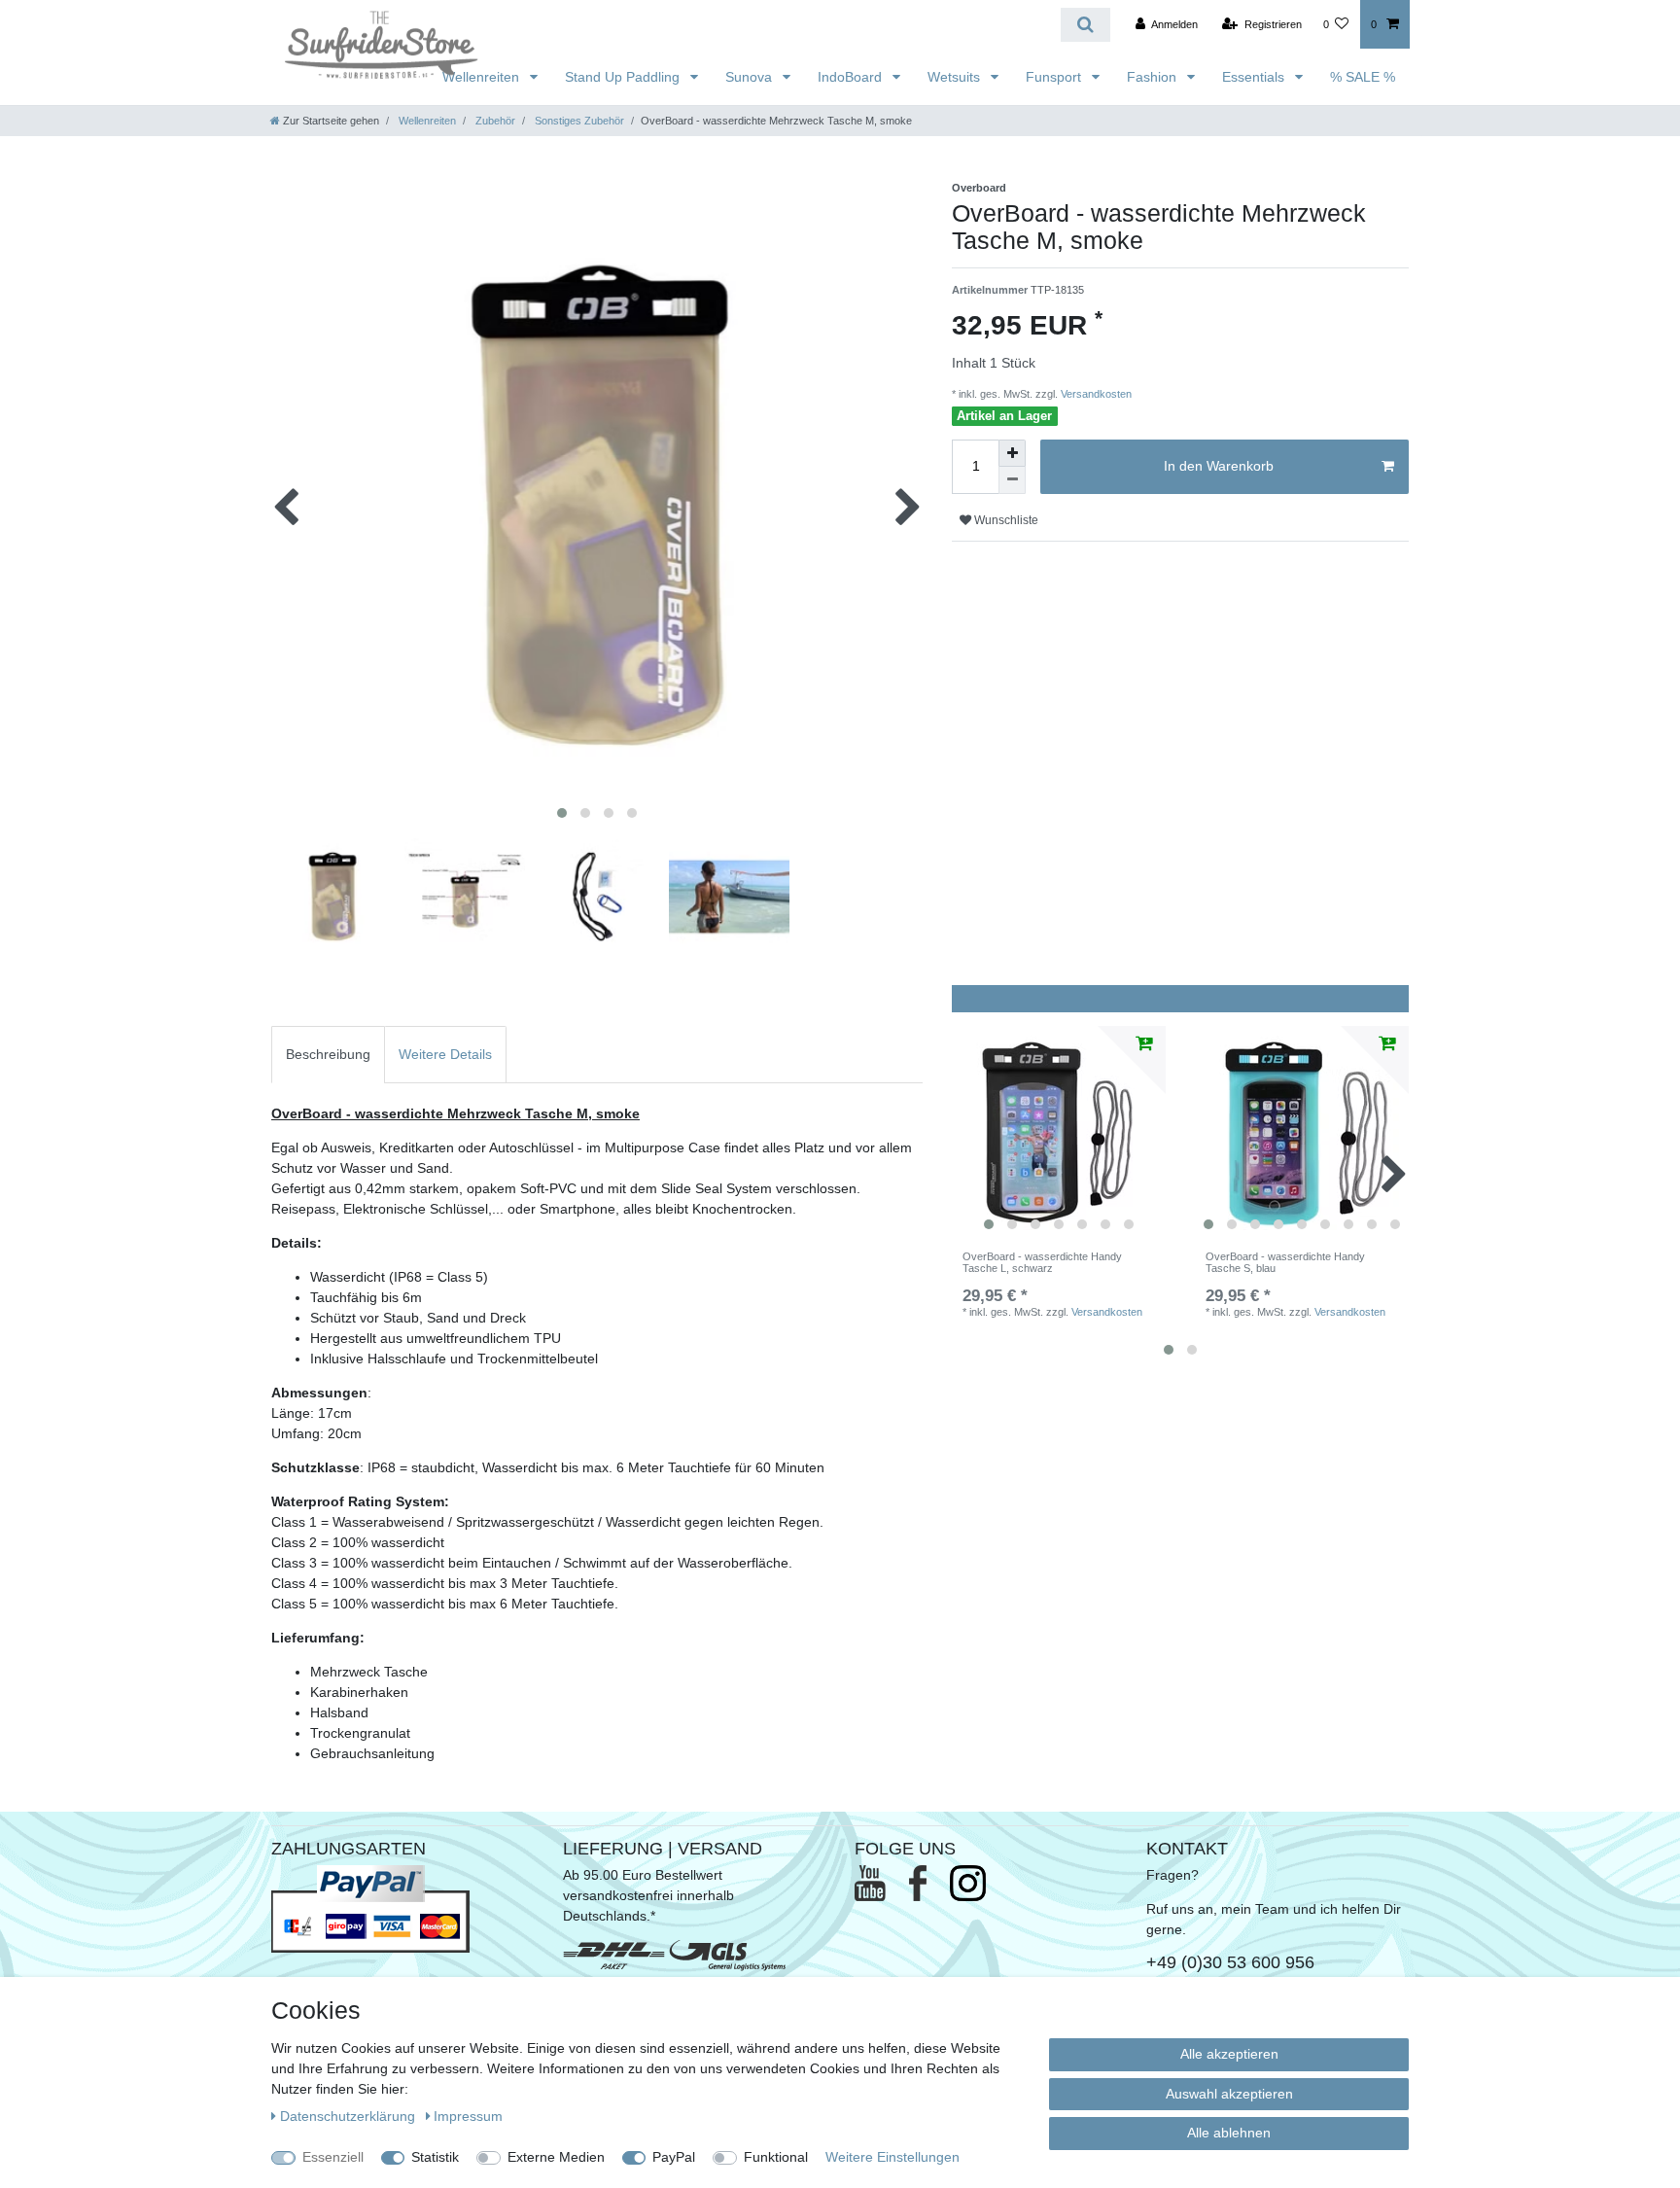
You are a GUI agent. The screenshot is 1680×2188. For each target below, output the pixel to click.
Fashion (1154, 77)
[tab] (328, 1055)
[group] (1059, 1133)
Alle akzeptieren (1229, 2054)
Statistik (435, 2157)
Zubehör (494, 121)
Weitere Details (445, 1054)
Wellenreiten (483, 77)
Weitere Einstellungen (892, 2157)
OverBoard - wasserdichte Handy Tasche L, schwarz (1042, 1262)
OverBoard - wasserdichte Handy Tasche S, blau (1285, 1262)
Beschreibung (328, 1054)
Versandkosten (1095, 394)
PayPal (674, 2157)
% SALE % (1363, 77)
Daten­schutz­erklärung (350, 2116)
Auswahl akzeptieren (1229, 2094)
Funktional (776, 2157)
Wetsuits (956, 77)
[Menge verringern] (1012, 480)
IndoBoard (852, 77)
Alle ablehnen (1229, 2133)
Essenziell (333, 2157)
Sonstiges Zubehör (578, 121)
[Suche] (1085, 25)
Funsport (1055, 77)
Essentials (1255, 77)
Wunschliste (1005, 520)
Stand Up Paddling (624, 77)
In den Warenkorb (1219, 466)
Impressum (468, 2116)
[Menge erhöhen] (1012, 453)
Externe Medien (556, 2157)
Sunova (751, 77)
